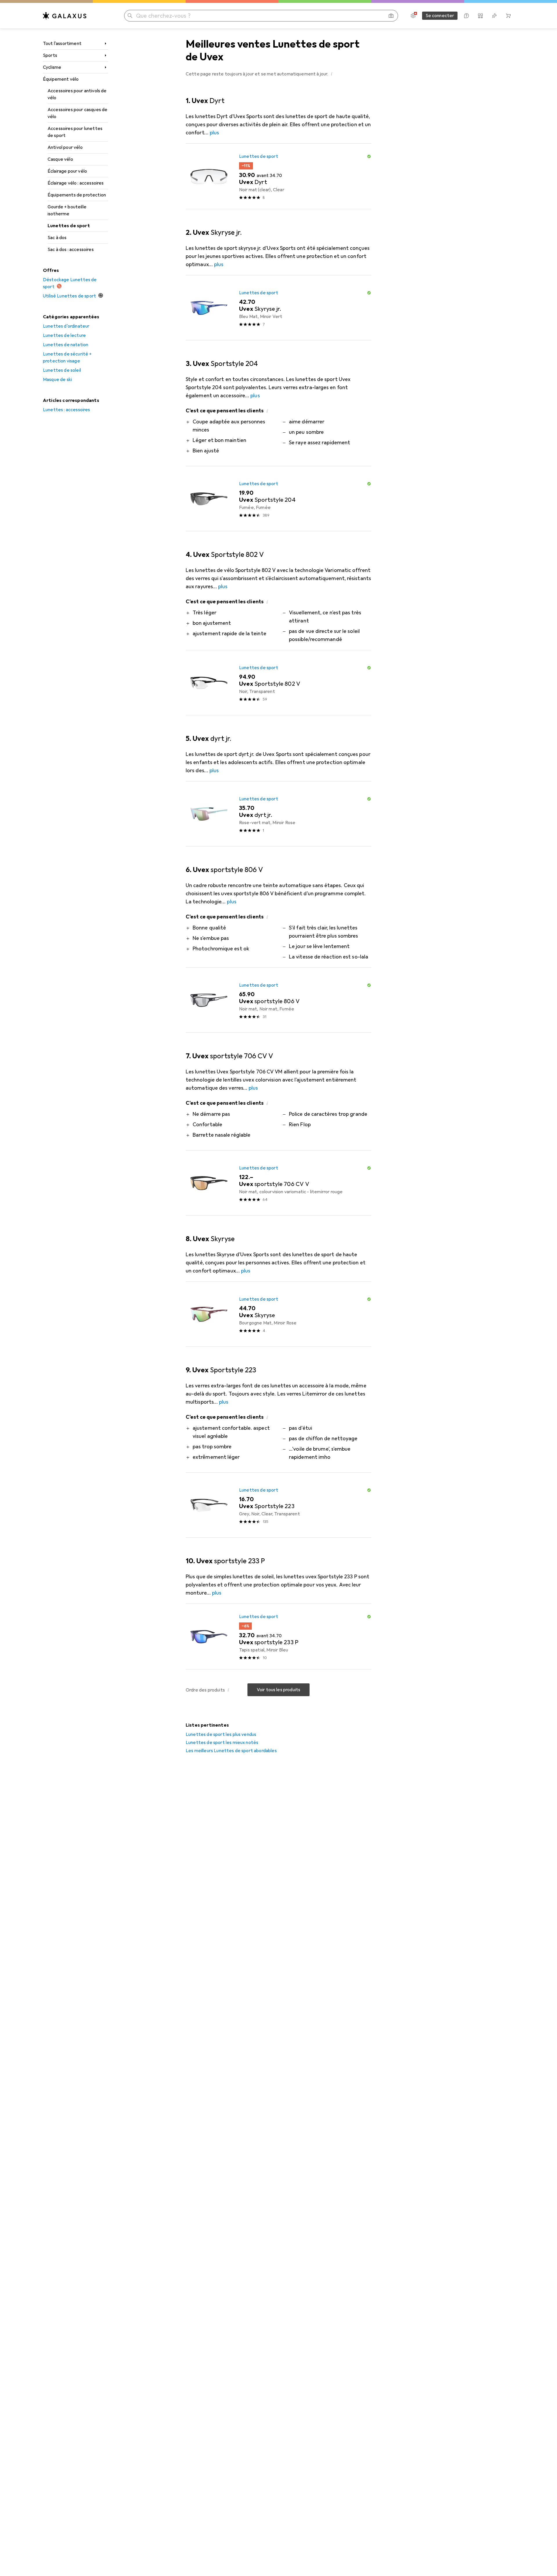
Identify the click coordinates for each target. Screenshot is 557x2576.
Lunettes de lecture (64, 335)
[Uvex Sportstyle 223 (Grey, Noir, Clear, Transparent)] (278, 1505)
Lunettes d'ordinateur (66, 326)
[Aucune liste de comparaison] (480, 16)
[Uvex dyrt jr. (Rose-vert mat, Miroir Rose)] (278, 814)
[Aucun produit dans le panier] (508, 16)
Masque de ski (57, 380)
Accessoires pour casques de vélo (77, 113)
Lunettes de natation (66, 345)
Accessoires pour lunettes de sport (75, 132)
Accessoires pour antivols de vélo (77, 94)
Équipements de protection (77, 195)
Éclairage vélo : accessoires (76, 183)
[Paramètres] (413, 16)
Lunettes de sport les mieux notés (222, 1743)
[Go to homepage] (65, 16)
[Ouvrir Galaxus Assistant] (466, 16)
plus (214, 133)
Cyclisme (52, 67)
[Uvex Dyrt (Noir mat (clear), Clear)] (278, 176)
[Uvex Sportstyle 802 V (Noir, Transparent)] (278, 683)
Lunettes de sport (69, 226)
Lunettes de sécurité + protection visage (67, 358)
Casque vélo (60, 159)
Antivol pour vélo (65, 147)
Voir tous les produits (279, 1690)
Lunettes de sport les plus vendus (221, 1734)
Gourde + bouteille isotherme (67, 210)
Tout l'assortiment (62, 44)
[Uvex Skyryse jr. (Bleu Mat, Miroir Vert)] (278, 308)
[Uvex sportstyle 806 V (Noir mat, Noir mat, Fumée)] (278, 1000)
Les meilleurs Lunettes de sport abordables (231, 1751)
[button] (332, 74)
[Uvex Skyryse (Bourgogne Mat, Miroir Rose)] (278, 1314)
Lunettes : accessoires (67, 410)
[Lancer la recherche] (130, 16)
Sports (50, 55)
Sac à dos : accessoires (71, 250)
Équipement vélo (61, 79)
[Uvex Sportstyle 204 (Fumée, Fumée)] (278, 499)
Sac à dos (57, 238)
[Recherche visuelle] (391, 16)
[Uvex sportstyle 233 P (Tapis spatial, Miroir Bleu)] (278, 1637)
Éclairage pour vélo (67, 171)
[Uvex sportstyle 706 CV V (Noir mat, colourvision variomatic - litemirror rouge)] (278, 1183)
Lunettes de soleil (62, 370)
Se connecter (440, 16)
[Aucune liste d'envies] (494, 16)
